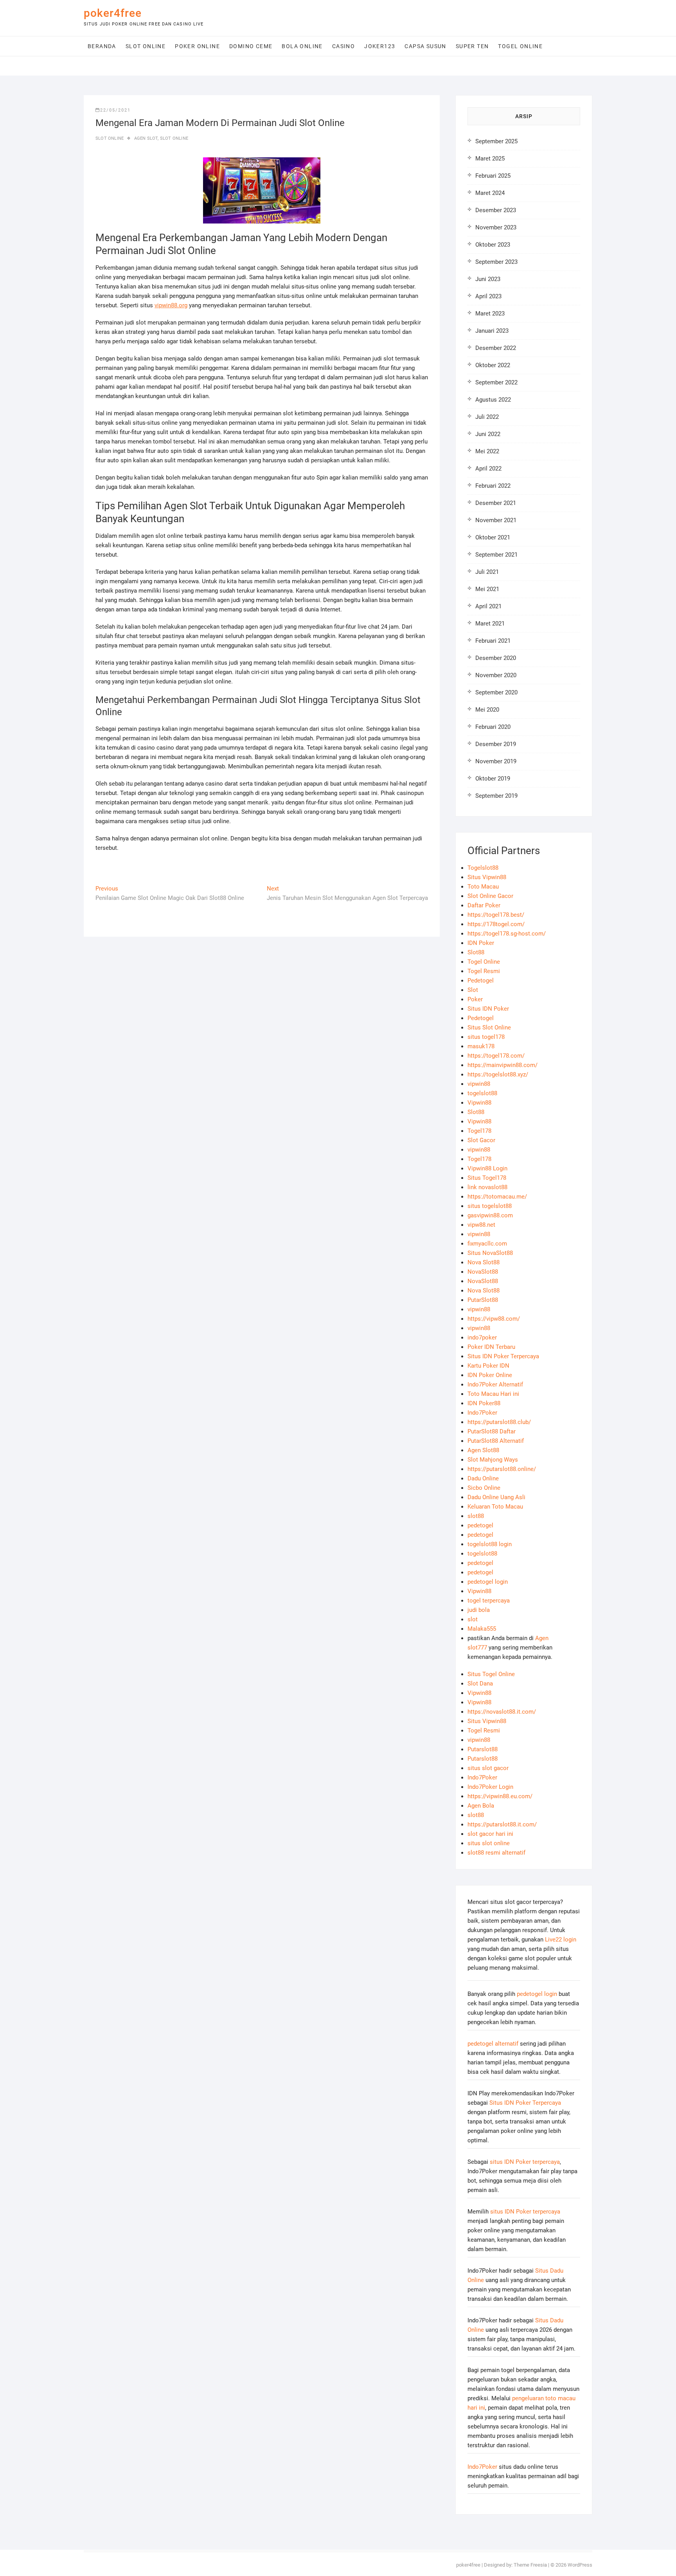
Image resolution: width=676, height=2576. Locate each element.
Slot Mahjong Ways (493, 1460)
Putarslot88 (483, 1749)
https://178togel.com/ (496, 924)
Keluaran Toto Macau (495, 1507)
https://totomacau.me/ (497, 1197)
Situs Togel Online (491, 1674)
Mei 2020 (487, 710)
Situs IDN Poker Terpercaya (503, 1356)
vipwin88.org (171, 305)
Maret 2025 (490, 159)
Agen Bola (481, 1806)
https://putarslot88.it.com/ (502, 1824)
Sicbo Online (484, 1488)
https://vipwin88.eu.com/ (500, 1796)
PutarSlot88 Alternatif (496, 1441)
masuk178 (481, 1046)
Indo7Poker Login (490, 1787)
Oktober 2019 (493, 779)
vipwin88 (479, 1084)
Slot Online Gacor (490, 896)
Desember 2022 (496, 348)
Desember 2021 (496, 503)
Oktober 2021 (493, 537)
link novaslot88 (487, 1187)
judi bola (479, 1610)
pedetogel (480, 1525)
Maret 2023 (490, 314)
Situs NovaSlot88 (490, 1253)
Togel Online (520, 46)
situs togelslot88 (490, 1206)
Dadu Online (483, 1478)
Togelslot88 (483, 868)
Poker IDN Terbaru (491, 1347)
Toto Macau (483, 887)
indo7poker (482, 1338)
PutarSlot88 (483, 1300)
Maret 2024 (490, 193)
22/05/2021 (115, 110)
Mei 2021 (487, 589)
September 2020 (496, 692)
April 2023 (488, 296)
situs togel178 (486, 1037)
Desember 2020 (496, 658)
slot (473, 1619)
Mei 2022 (487, 451)
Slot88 (476, 952)
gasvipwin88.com (490, 1215)
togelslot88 (482, 1093)
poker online (197, 46)
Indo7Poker (482, 1413)
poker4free (113, 13)
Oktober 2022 (493, 365)
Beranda (102, 46)
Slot (473, 990)
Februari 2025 (493, 176)
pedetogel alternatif (493, 2044)
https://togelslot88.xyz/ (498, 1074)
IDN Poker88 (484, 1403)
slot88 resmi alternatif (496, 1853)
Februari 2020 (493, 727)
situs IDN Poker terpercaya (525, 2162)
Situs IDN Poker (488, 1009)
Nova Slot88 (484, 1262)
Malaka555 (482, 1629)
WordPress (580, 2565)
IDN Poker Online (490, 1375)
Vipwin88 (479, 1103)
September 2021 (496, 555)
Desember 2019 (496, 744)
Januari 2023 (492, 331)
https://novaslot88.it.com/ (502, 1712)
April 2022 (488, 469)
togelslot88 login (490, 1544)
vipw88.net (481, 1225)
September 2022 (496, 382)
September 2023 (496, 262)
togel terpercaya (489, 1601)
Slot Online (146, 46)
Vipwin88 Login (487, 1168)
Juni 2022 (488, 434)
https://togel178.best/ (496, 915)
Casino (343, 46)
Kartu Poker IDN (488, 1366)
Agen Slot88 (483, 1450)
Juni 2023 (488, 279)
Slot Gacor (481, 1140)
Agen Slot (146, 138)
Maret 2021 (490, 624)
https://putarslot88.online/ (502, 1469)
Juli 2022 (487, 417)
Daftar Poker (484, 905)
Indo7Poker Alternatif (495, 1384)
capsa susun (425, 46)
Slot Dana (480, 1684)
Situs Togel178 (487, 1178)
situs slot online (489, 1843)
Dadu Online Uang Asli (496, 1497)
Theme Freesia (530, 2565)
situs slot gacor (488, 1768)
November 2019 (496, 761)
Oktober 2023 (493, 245)
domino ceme (251, 46)
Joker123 (380, 46)
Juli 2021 (487, 572)
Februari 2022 (493, 486)
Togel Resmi (484, 971)
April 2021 (488, 606)
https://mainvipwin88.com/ (503, 1065)
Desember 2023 (496, 210)
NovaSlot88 (483, 1272)
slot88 (476, 1516)
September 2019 (496, 796)
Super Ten (472, 46)
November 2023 (496, 227)
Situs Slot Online (489, 1028)
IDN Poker (481, 943)
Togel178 (479, 1131)
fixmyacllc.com (487, 1244)
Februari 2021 (493, 641)
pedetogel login (488, 1582)
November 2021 (496, 520)
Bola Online (302, 46)
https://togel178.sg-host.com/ (507, 934)
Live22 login (561, 1940)
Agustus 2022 (493, 400)
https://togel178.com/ (496, 1056)
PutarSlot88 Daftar (492, 1431)
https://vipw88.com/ (494, 1319)
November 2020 (496, 675)
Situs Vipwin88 (487, 877)
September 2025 (496, 141)
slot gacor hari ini (490, 1834)
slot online (174, 138)
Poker (475, 999)
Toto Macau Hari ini (493, 1394)
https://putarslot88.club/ (499, 1422)
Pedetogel (481, 981)
